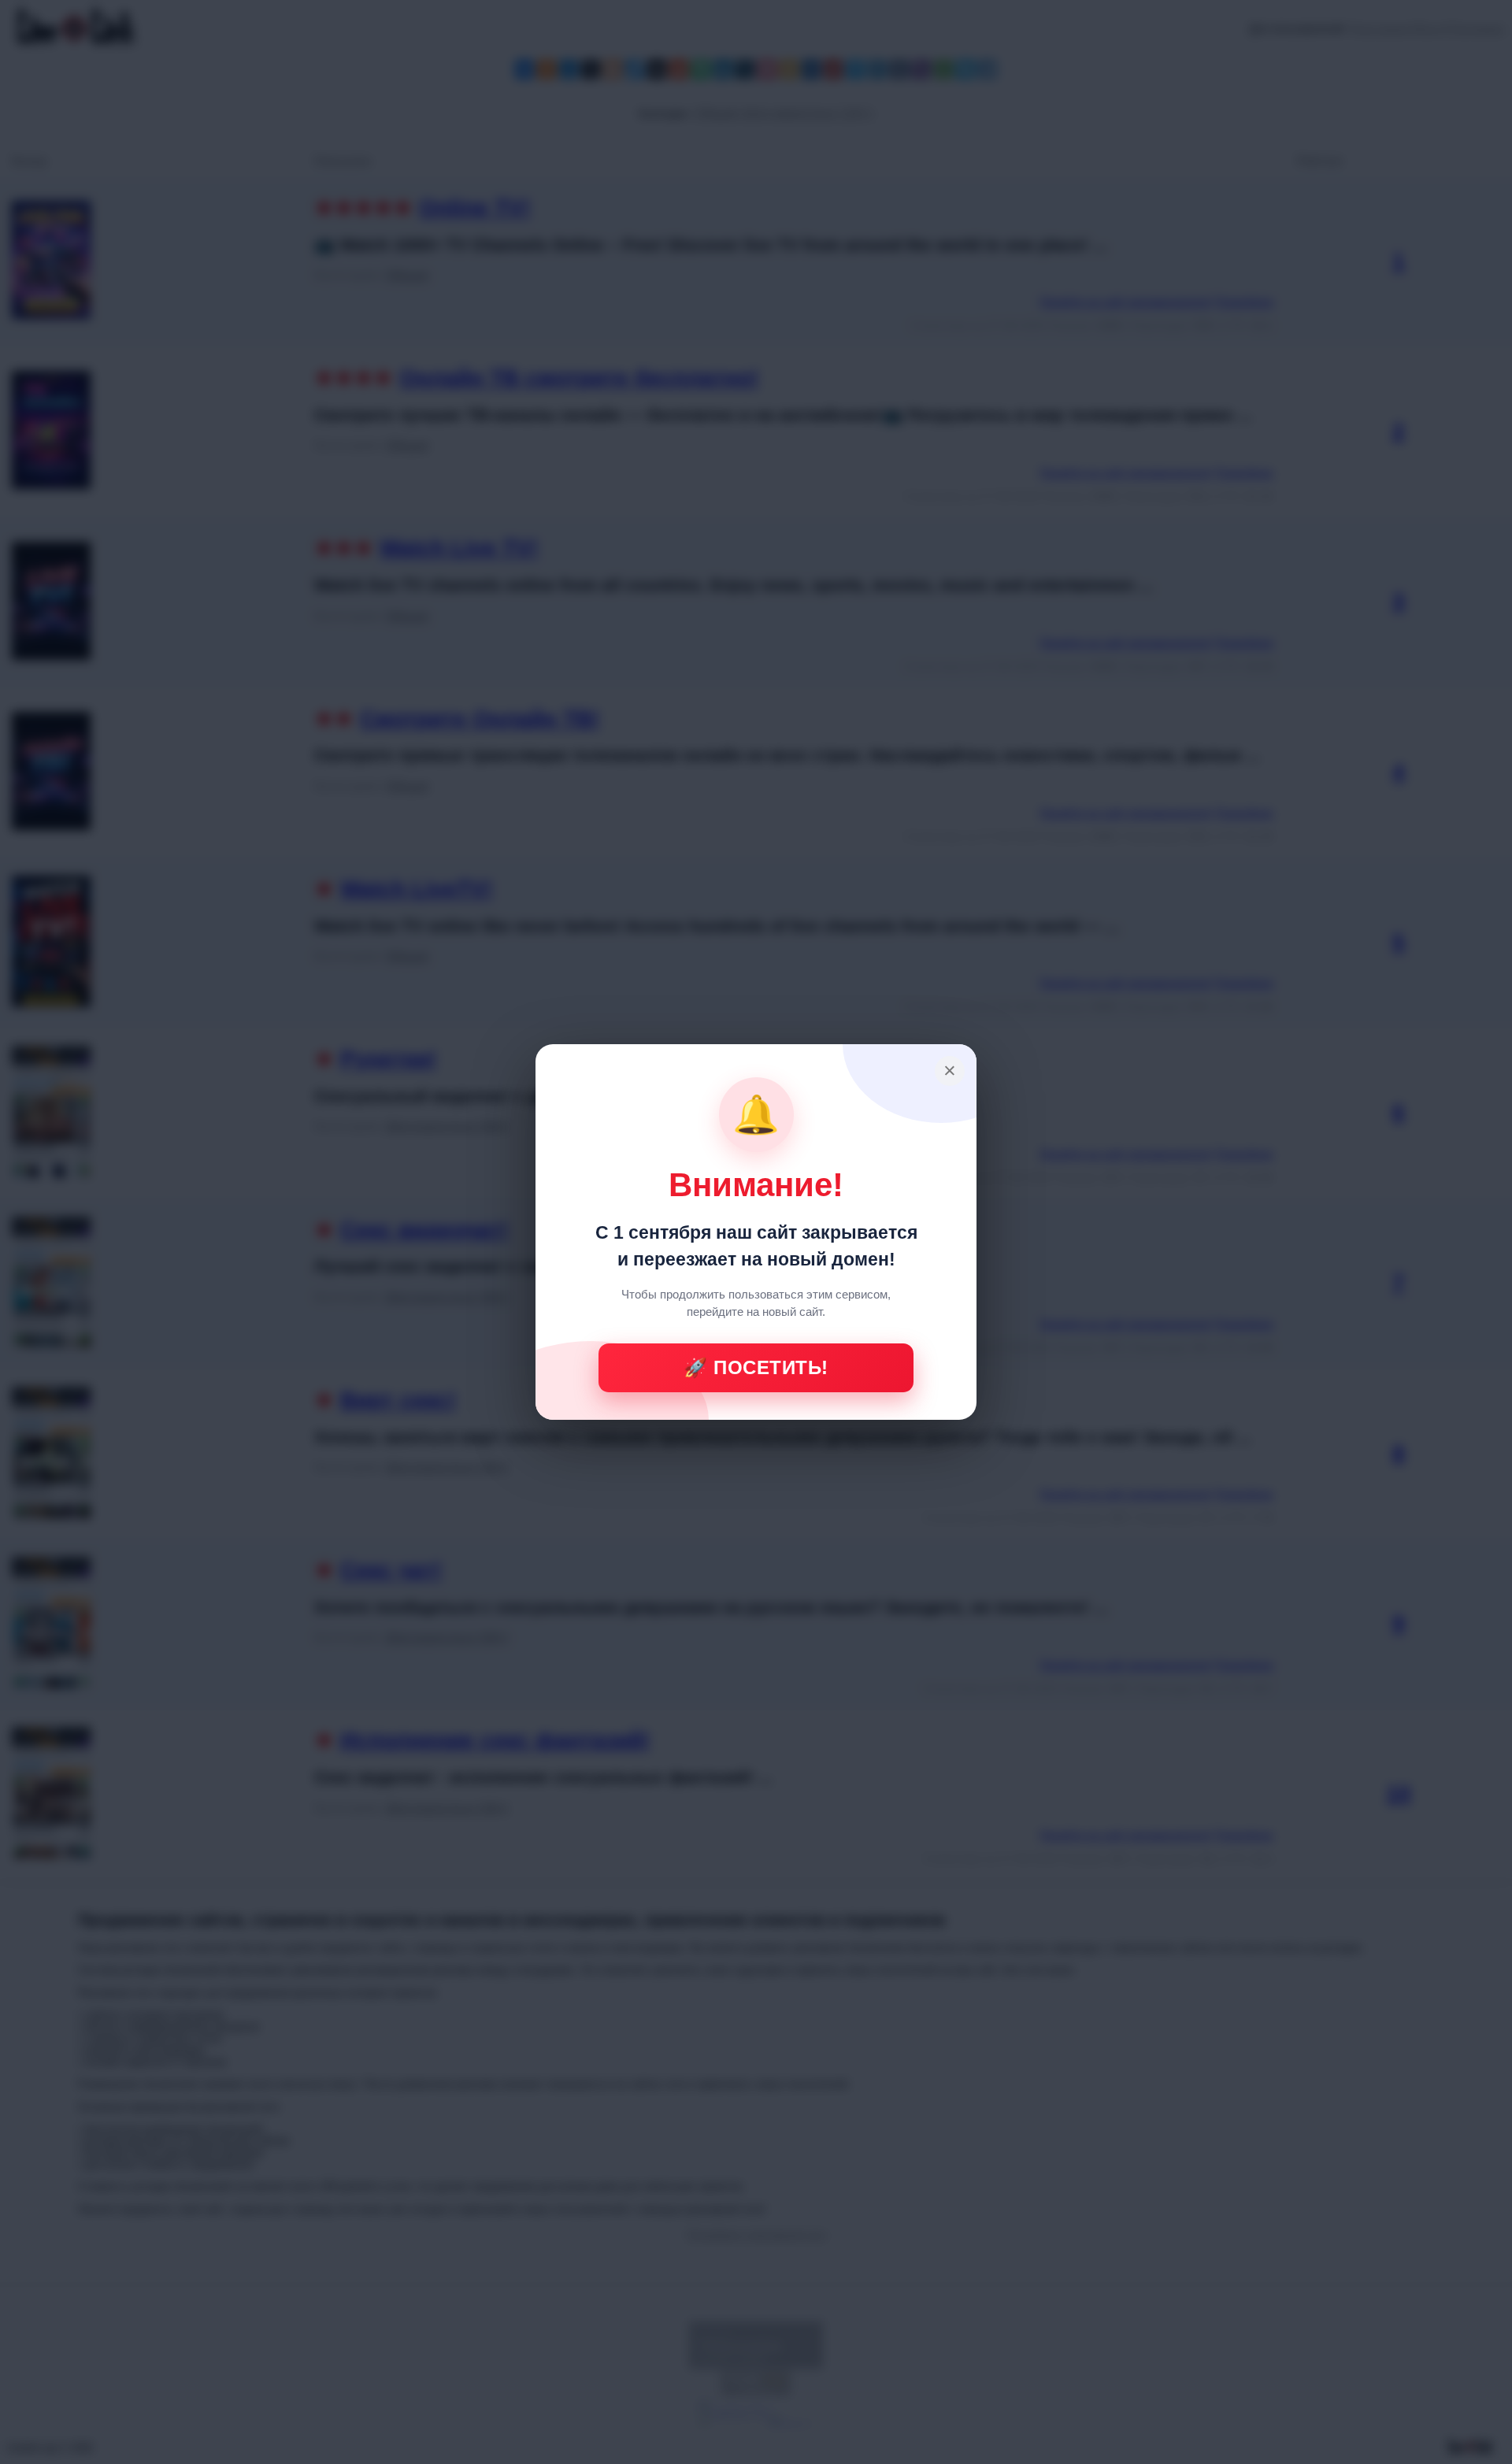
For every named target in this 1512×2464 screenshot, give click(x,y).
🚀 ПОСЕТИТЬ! (756, 1367)
